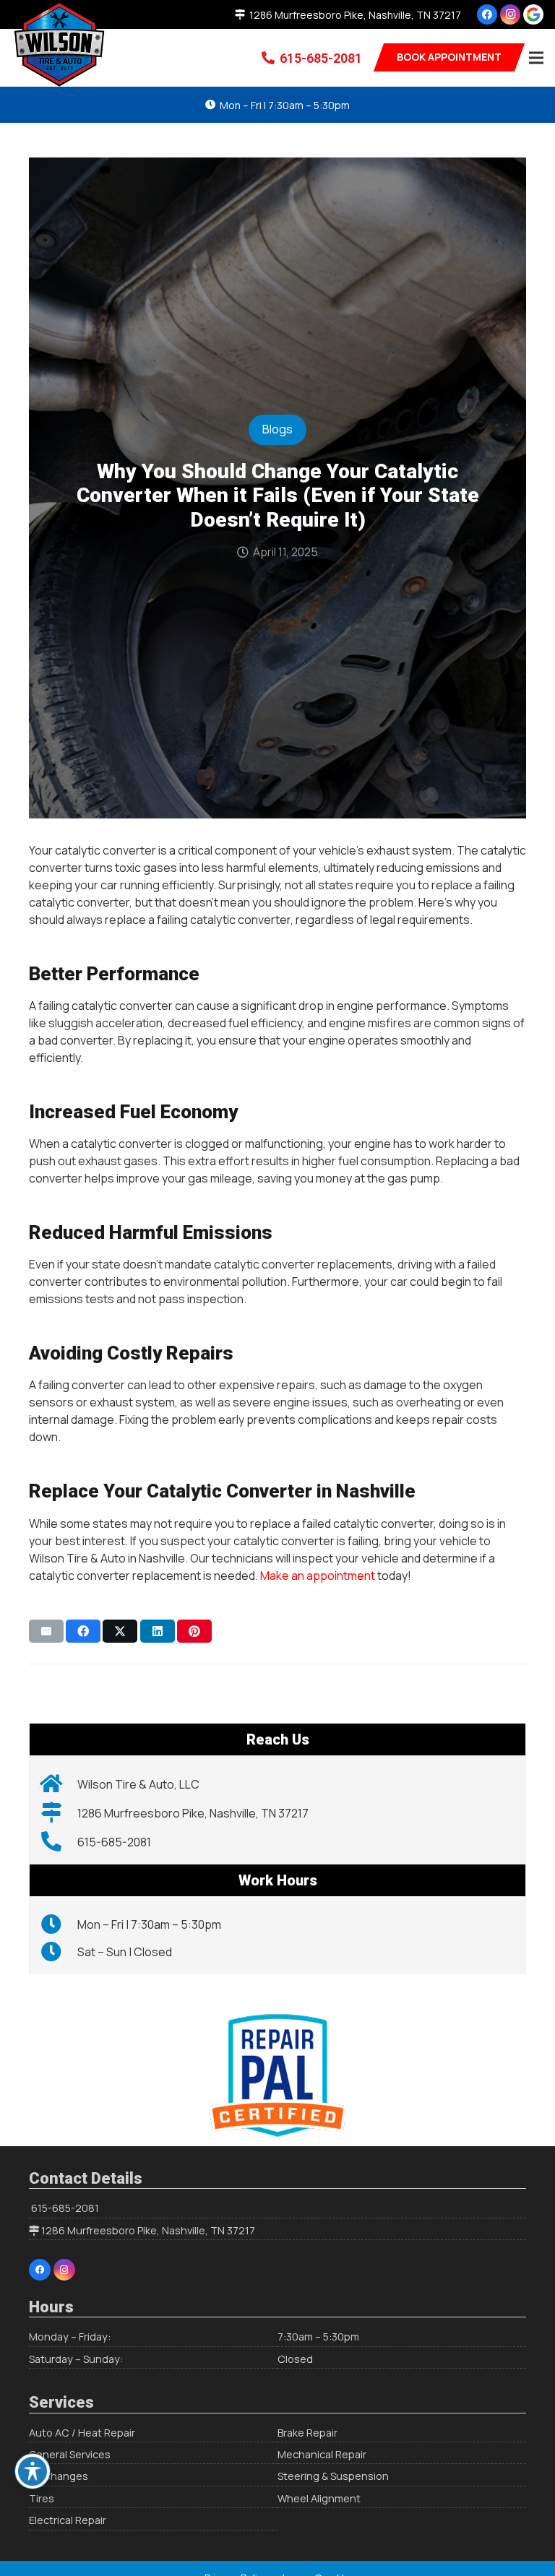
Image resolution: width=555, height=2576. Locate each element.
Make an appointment (318, 1576)
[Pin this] (194, 1631)
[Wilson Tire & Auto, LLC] (59, 1784)
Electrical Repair (68, 2520)
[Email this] (46, 1631)
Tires (42, 2498)
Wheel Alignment (319, 2498)
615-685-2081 (65, 2208)
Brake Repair (307, 2433)
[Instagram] (510, 14)
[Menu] (536, 58)
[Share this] (83, 1631)
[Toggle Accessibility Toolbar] (33, 2471)
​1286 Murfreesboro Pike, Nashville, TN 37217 (148, 2230)
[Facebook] (487, 14)
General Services (70, 2454)
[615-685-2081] (59, 1842)
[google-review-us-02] (533, 14)
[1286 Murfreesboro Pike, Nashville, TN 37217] (59, 1813)
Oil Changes (59, 2476)
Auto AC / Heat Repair (82, 2433)
